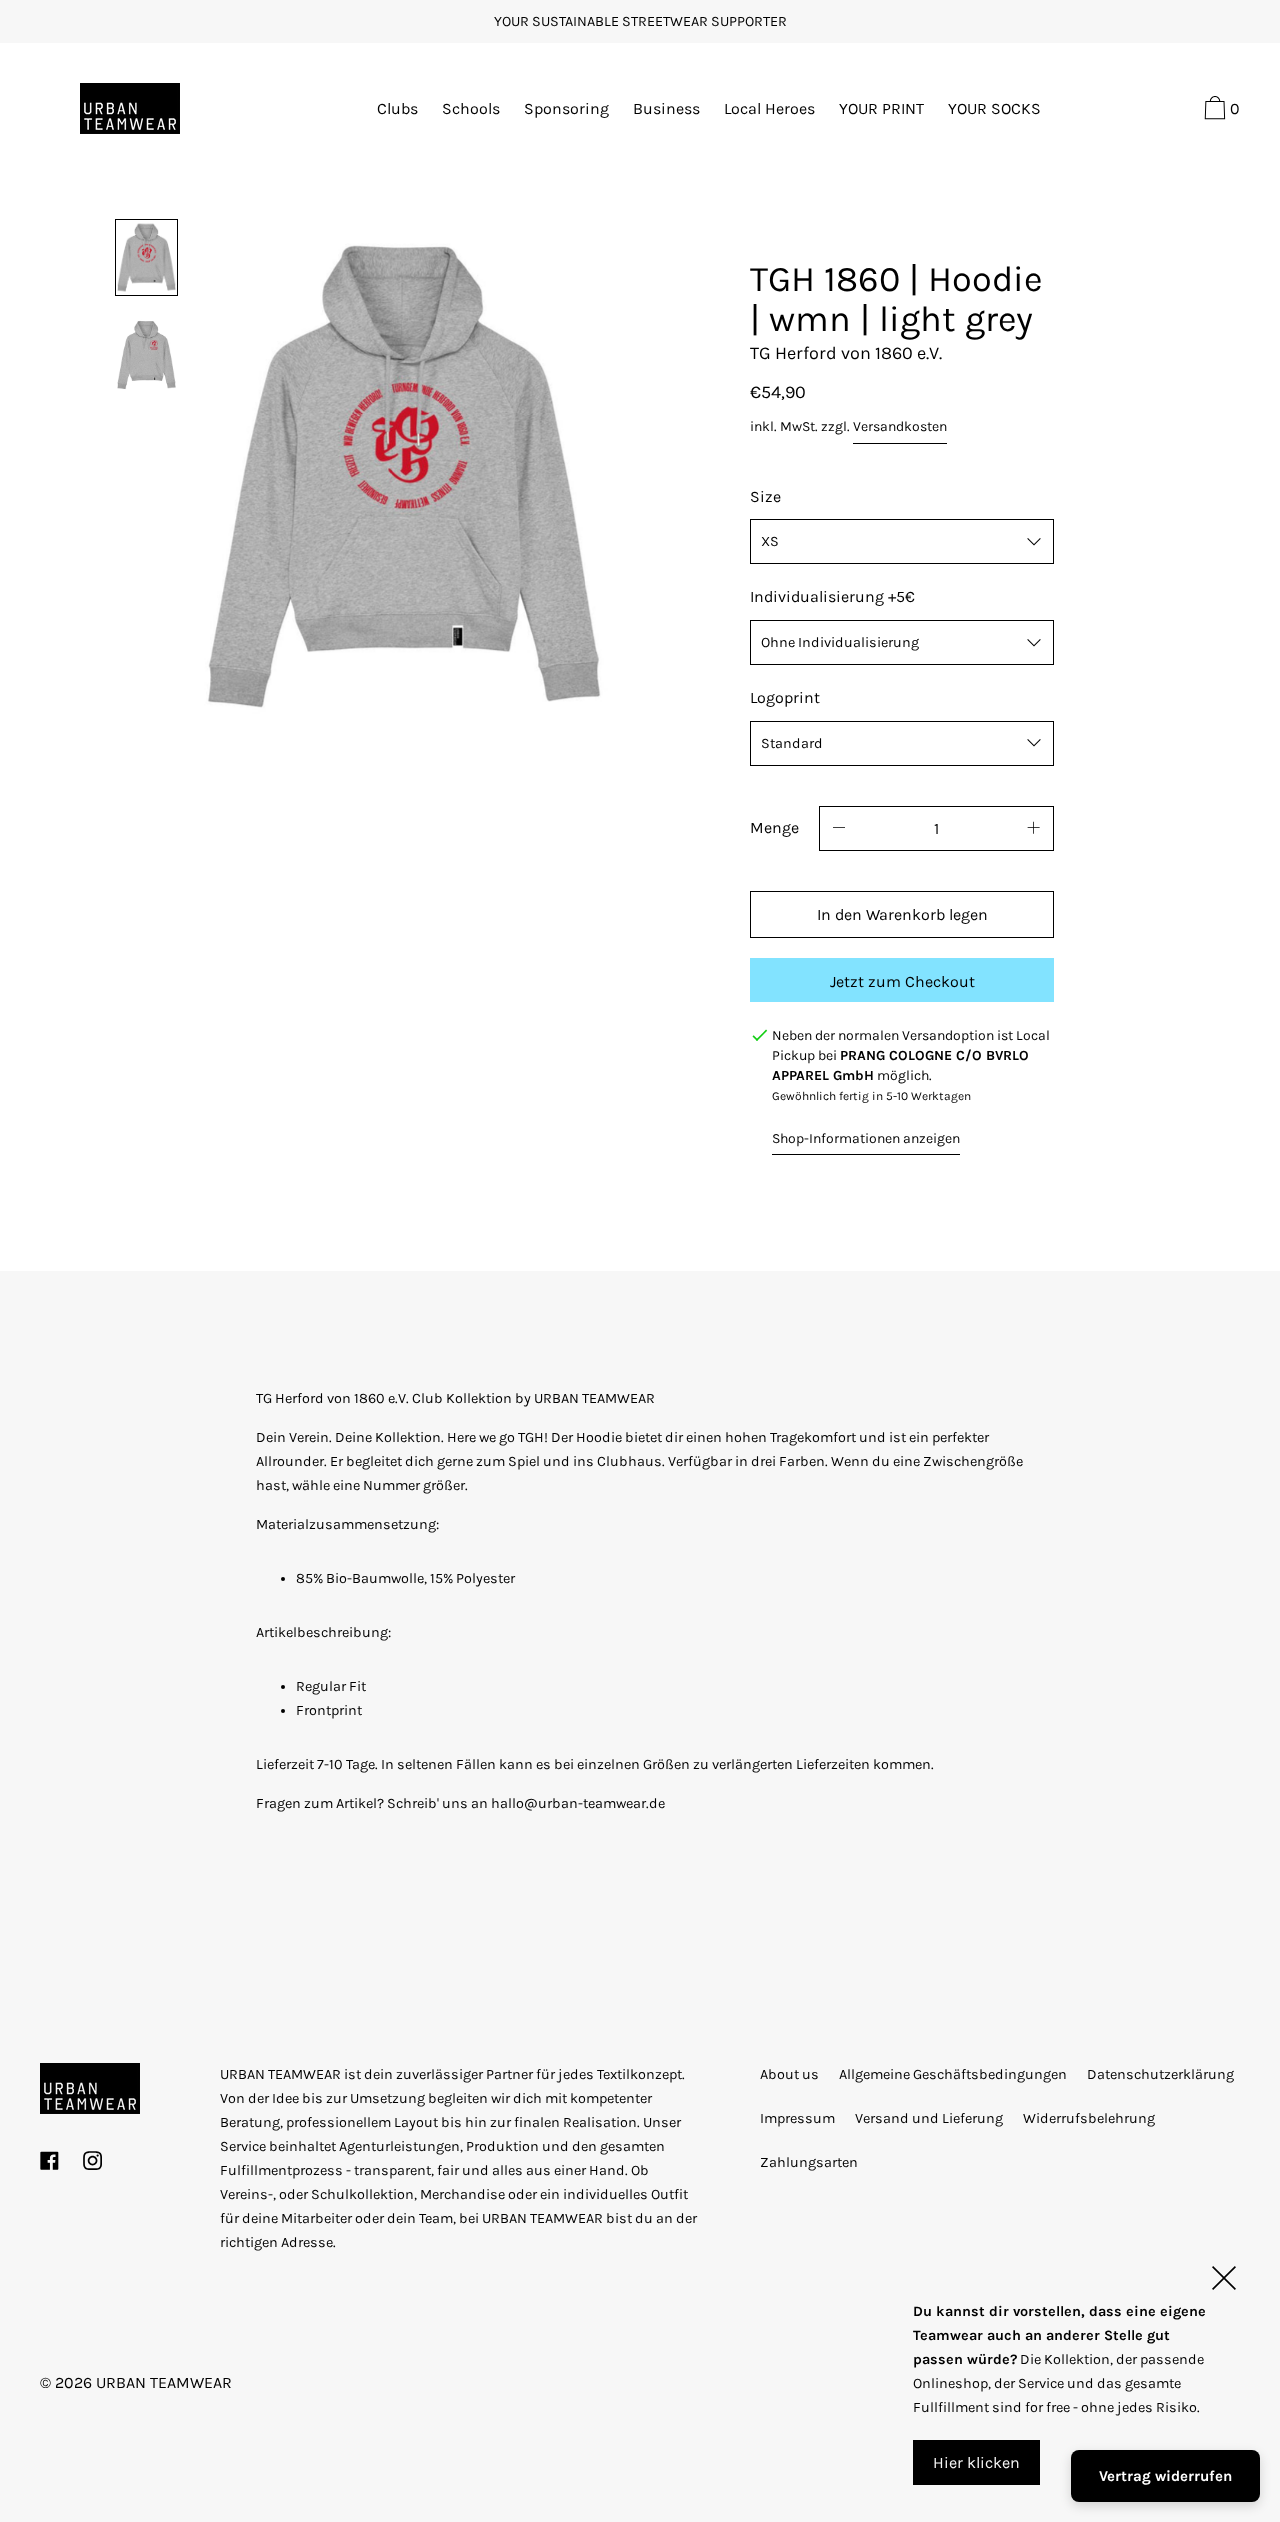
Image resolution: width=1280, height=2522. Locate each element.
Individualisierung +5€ (832, 596)
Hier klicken (976, 2462)
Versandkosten (900, 426)
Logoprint (785, 697)
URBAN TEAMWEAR (164, 2382)
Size (765, 496)
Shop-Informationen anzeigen (866, 1138)
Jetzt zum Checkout (902, 981)
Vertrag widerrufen (1165, 2476)
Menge (774, 827)
